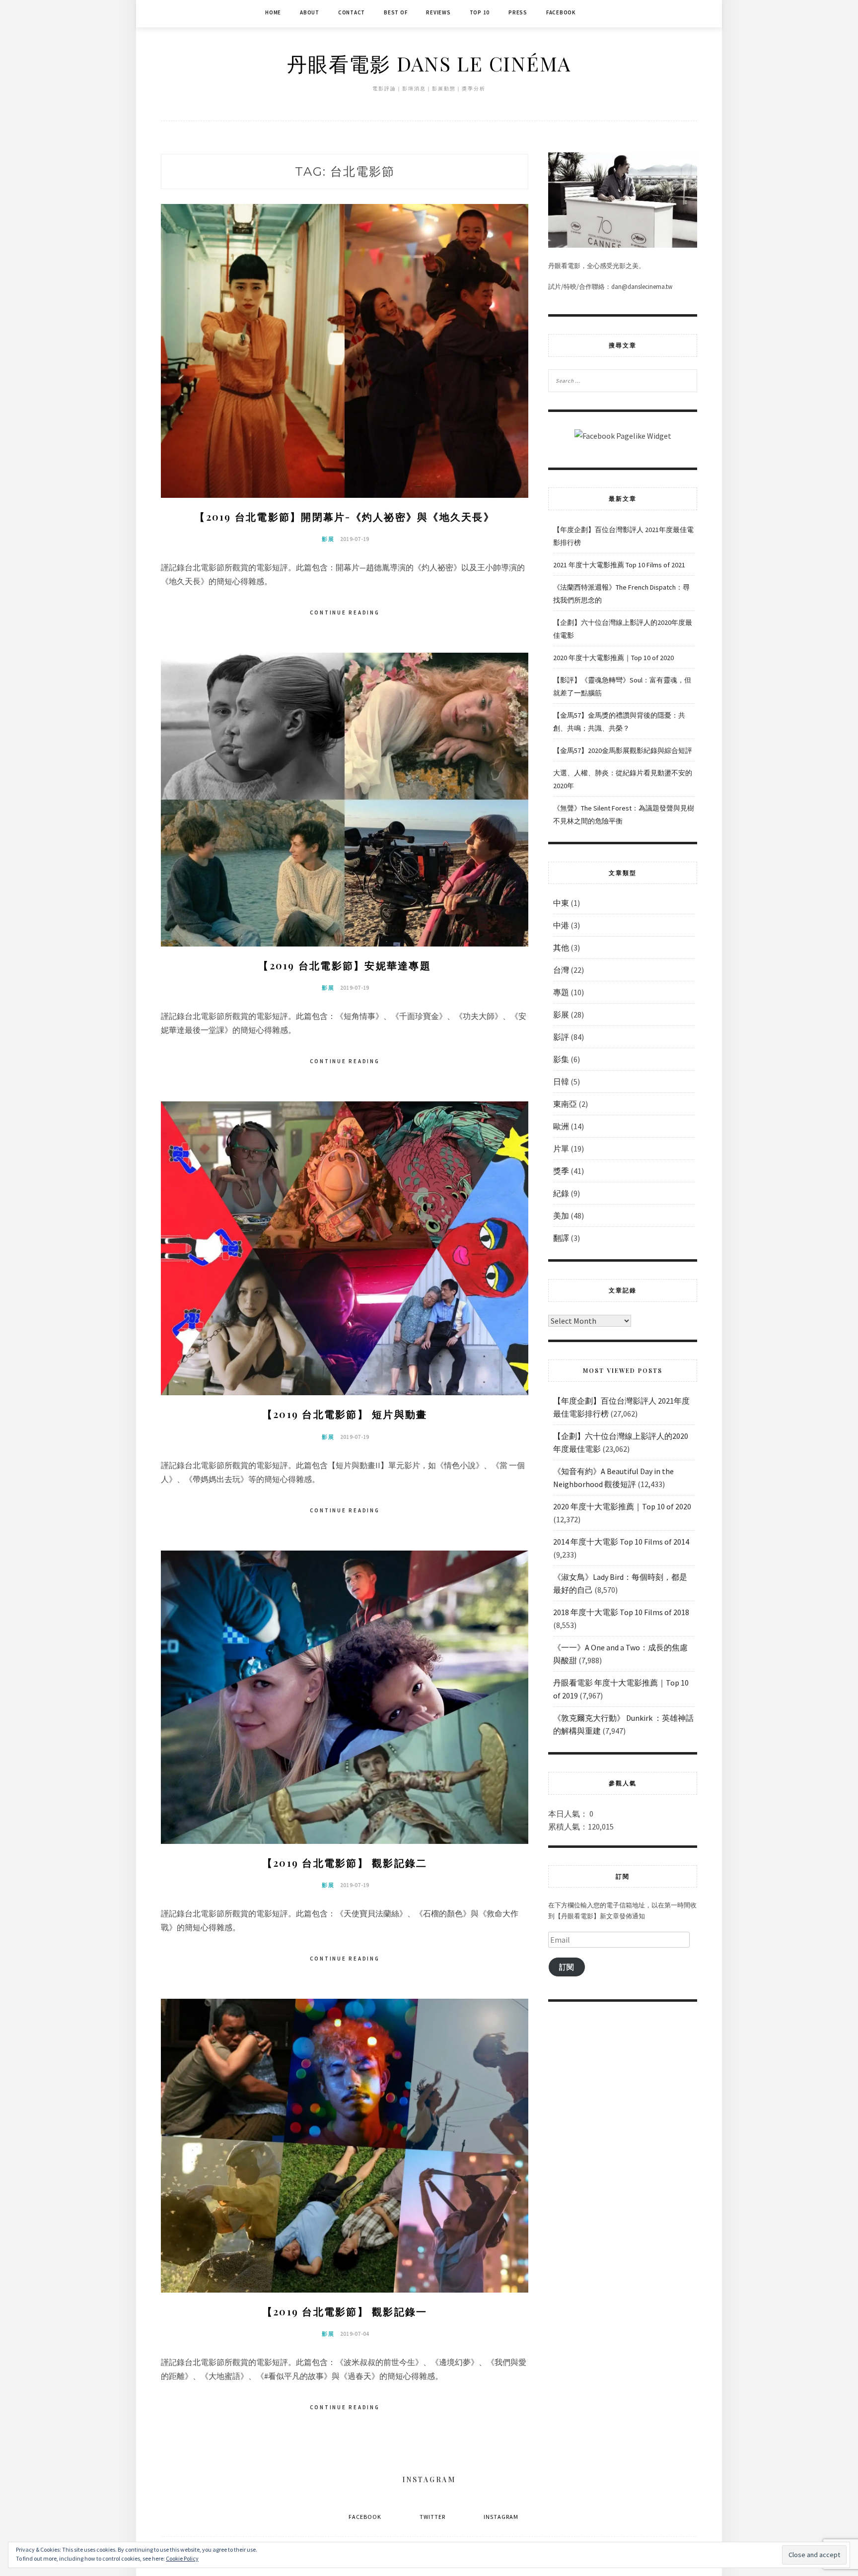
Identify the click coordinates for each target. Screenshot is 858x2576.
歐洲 (561, 1126)
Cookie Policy (182, 2558)
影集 (561, 1059)
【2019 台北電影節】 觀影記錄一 (345, 2311)
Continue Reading (345, 612)
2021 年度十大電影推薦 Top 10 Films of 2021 (619, 565)
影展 (328, 539)
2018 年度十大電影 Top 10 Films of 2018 (621, 1612)
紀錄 (561, 1193)
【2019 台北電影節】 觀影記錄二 (345, 1863)
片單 (561, 1149)
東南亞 (565, 1104)
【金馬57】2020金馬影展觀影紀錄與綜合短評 (623, 750)
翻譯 (561, 1238)
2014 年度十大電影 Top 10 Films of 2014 (621, 1542)
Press (518, 12)
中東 (561, 903)
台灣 (561, 970)
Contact (352, 12)
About (310, 12)
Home (273, 12)
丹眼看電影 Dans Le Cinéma (429, 63)
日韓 (561, 1082)
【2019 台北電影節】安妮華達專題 (345, 965)
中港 (561, 925)
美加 (561, 1216)
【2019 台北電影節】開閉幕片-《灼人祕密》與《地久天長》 (345, 516)
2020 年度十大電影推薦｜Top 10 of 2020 (613, 658)
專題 (561, 992)
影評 (561, 1037)
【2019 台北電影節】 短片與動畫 (345, 1414)
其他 (561, 948)
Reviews (438, 12)
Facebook (561, 12)
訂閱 (567, 1967)
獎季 (561, 1171)
